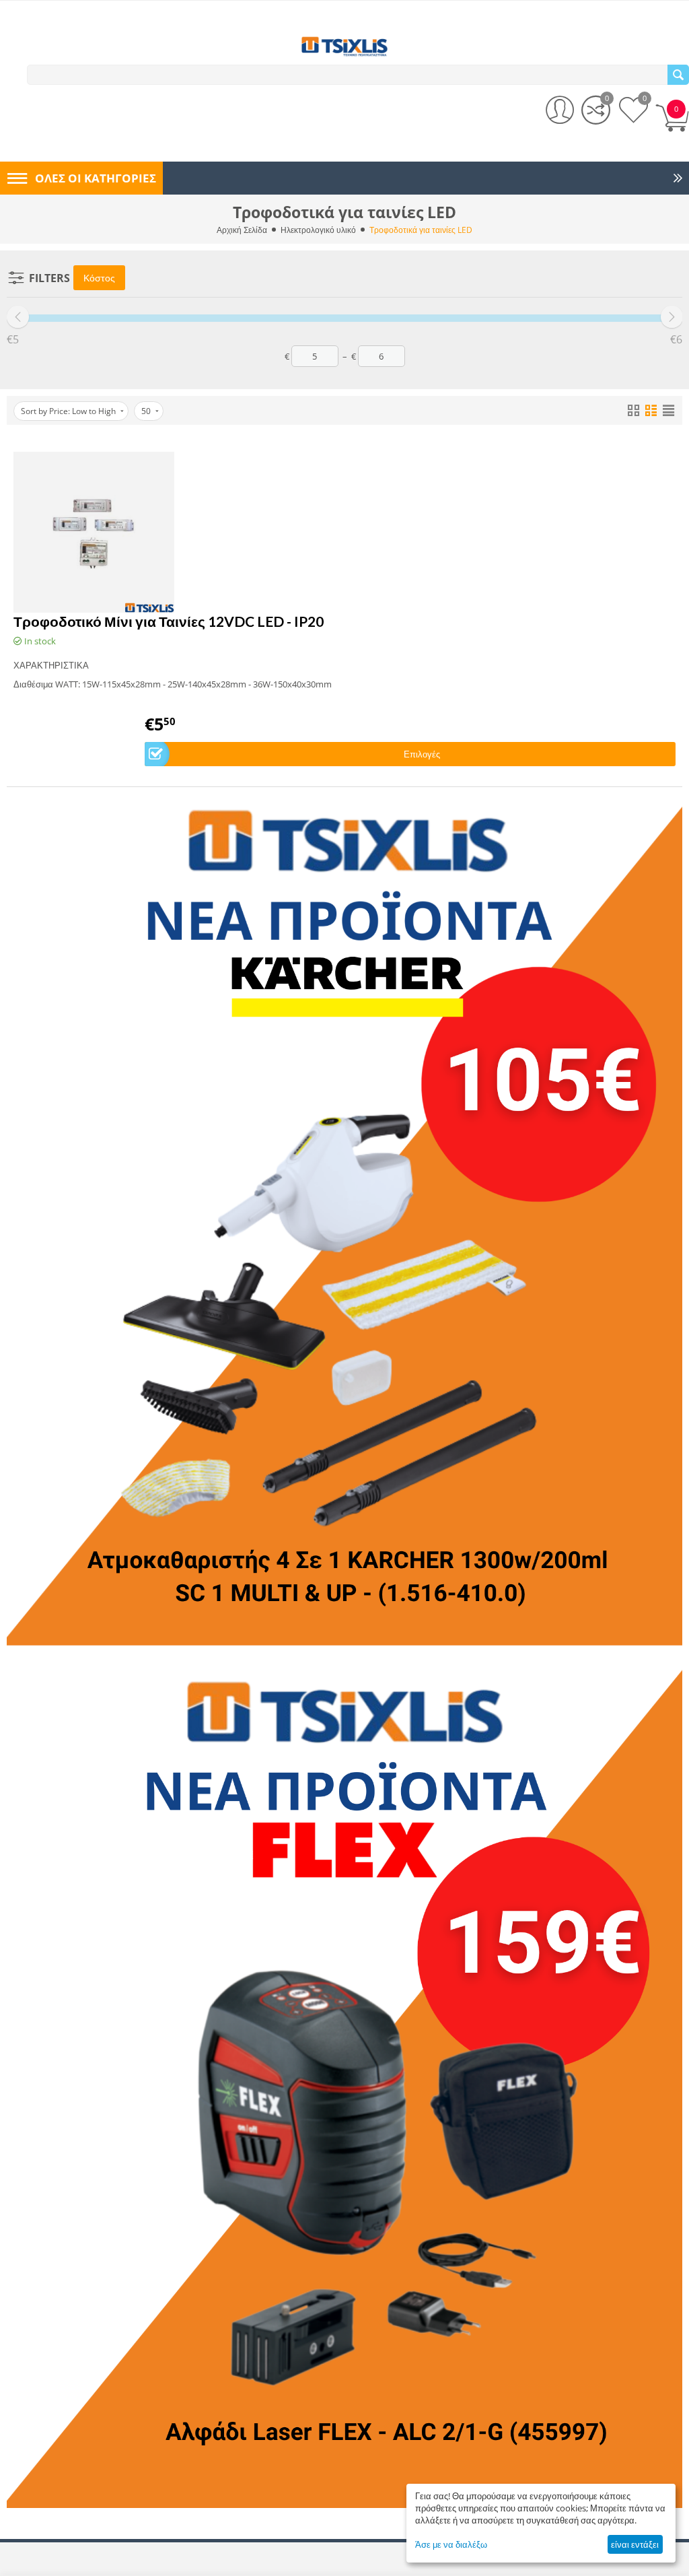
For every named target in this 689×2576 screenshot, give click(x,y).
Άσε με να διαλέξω (451, 2544)
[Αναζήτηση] (678, 75)
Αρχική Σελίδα (242, 230)
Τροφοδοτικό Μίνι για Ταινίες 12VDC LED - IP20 (169, 621)
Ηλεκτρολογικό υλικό (318, 230)
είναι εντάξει (635, 2544)
